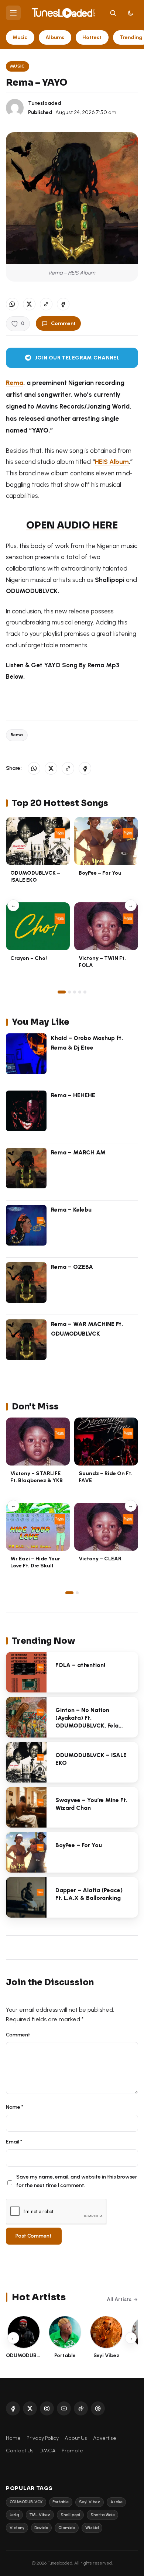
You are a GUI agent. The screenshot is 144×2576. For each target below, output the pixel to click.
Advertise (105, 2438)
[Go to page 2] (69, 992)
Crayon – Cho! (29, 958)
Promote (72, 2451)
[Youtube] (64, 2408)
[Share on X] (29, 304)
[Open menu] (13, 13)
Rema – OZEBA (72, 1267)
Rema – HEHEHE (73, 1095)
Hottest (92, 37)
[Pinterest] (98, 2408)
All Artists (119, 2299)
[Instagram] (47, 2408)
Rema (17, 735)
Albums (55, 37)
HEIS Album (112, 462)
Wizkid (92, 2528)
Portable (61, 2502)
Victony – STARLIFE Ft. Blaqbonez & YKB (37, 1477)
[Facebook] (13, 2408)
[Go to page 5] (85, 992)
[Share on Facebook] (63, 304)
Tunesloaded (45, 103)
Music (20, 37)
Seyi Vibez (90, 2502)
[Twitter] (30, 2408)
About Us (76, 2438)
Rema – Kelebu (71, 1210)
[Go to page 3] (75, 992)
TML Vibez (40, 2515)
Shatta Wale (103, 2515)
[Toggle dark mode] (131, 13)
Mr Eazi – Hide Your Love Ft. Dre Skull (35, 1562)
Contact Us (20, 2451)
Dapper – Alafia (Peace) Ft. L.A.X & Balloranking (89, 1894)
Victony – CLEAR (100, 1559)
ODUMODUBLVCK (26, 2502)
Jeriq (14, 2515)
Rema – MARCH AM (78, 1152)
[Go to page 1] (62, 992)
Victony (17, 2528)
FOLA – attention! (80, 1665)
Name (15, 2107)
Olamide (67, 2528)
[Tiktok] (81, 2408)
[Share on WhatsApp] (12, 304)
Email (14, 2142)
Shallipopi (70, 2515)
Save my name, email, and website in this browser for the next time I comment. (77, 2181)
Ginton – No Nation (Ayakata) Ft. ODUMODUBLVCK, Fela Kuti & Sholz (87, 1721)
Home (13, 2438)
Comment (63, 323)
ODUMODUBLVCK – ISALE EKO (35, 876)
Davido (41, 2528)
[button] (46, 304)
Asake (116, 2502)
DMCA (48, 2451)
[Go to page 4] (80, 992)
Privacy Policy (43, 2438)
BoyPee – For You (100, 873)
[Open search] (113, 13)
